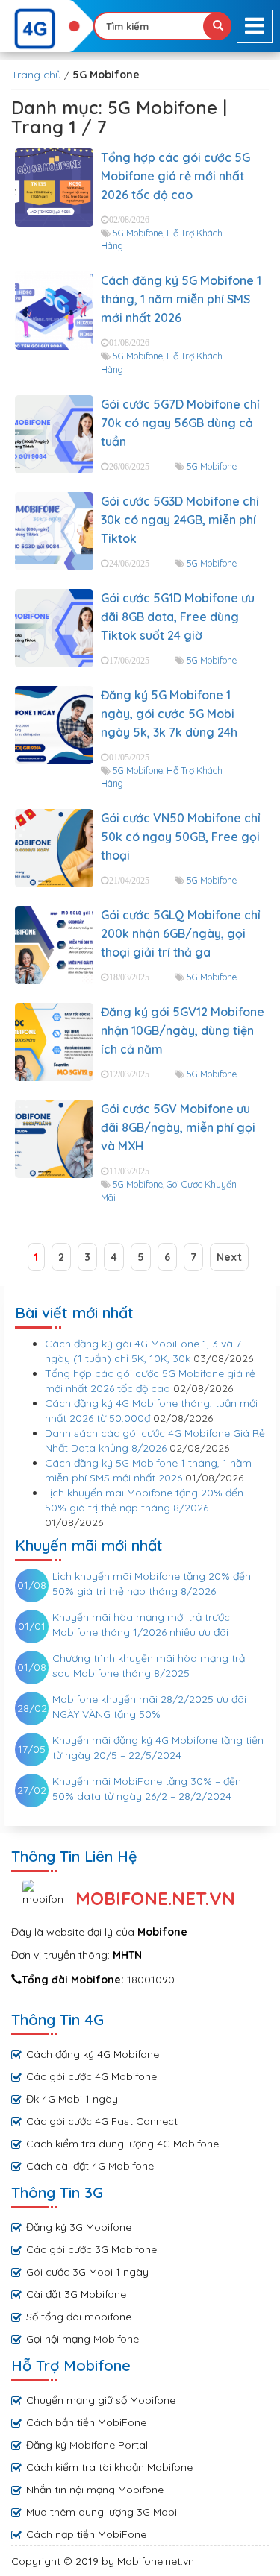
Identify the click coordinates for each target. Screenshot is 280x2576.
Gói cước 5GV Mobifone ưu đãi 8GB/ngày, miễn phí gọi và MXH (178, 1127)
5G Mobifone (138, 233)
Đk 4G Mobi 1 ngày (72, 2099)
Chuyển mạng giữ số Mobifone (101, 2400)
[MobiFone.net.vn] (47, 29)
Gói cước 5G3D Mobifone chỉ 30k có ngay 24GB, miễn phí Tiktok (180, 520)
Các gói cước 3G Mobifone (91, 2249)
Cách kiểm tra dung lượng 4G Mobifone (122, 2144)
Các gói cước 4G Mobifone (91, 2076)
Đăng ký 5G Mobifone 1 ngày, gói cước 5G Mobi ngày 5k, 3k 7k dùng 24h (169, 714)
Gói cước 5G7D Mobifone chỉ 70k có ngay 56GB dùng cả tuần (180, 423)
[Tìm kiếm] (217, 26)
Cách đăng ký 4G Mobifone (93, 2054)
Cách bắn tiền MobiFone (86, 2422)
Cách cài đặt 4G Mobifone (90, 2166)
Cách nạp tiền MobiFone (86, 2534)
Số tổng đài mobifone (79, 2317)
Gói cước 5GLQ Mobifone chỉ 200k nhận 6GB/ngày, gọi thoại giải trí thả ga (181, 933)
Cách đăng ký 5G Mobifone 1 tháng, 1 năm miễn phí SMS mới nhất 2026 (181, 299)
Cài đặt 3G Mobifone (76, 2294)
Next (229, 1257)
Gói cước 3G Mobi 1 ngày (87, 2272)
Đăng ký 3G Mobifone (79, 2227)
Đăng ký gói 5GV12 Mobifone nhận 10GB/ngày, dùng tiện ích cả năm (183, 1030)
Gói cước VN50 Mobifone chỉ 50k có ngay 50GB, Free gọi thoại (181, 837)
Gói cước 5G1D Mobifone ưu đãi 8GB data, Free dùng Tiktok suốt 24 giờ (178, 617)
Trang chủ (36, 75)
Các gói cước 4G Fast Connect (102, 2121)
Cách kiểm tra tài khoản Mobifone (109, 2467)
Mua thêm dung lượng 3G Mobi (102, 2512)
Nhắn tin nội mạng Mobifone (95, 2490)
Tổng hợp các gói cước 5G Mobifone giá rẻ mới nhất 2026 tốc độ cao (175, 176)
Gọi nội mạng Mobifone (83, 2339)
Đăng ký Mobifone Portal (87, 2445)
